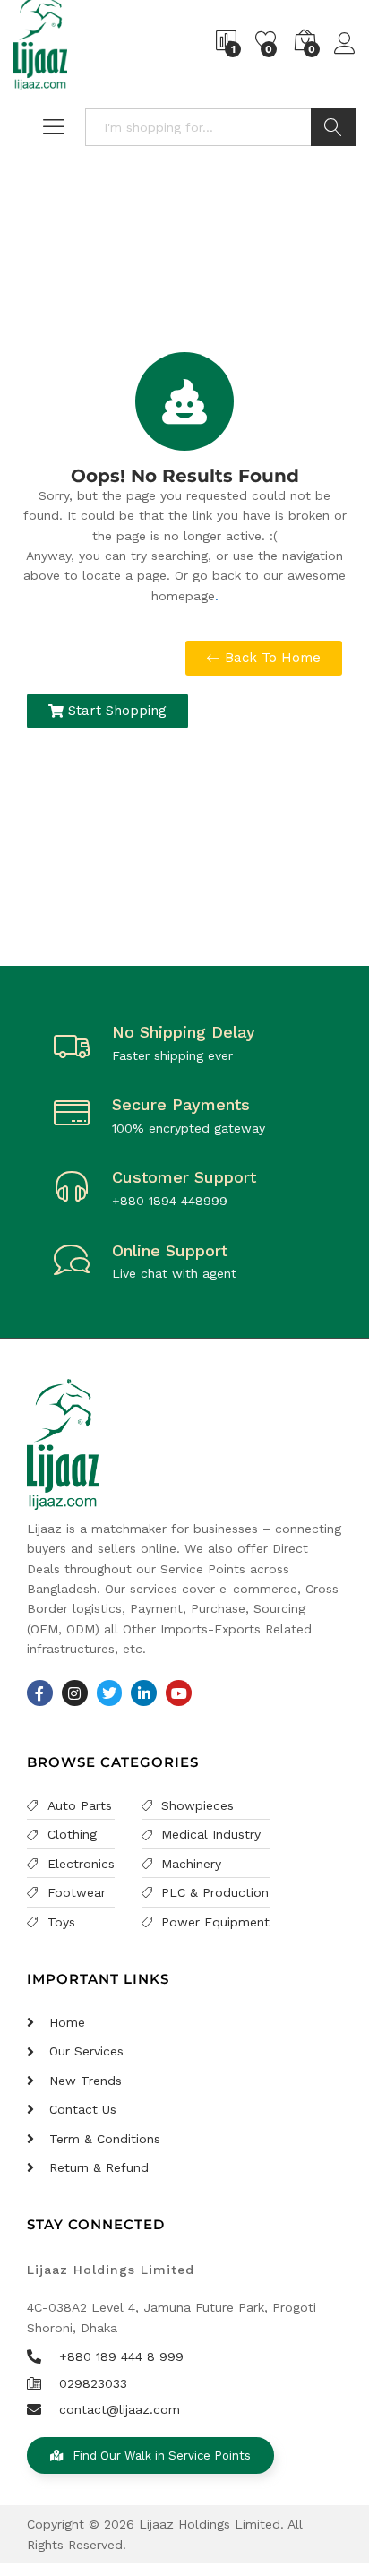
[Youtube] (179, 1693)
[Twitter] (110, 1693)
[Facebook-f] (40, 1693)
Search (333, 127)
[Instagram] (75, 1693)
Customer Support (184, 1177)
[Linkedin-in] (144, 1693)
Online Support (170, 1250)
